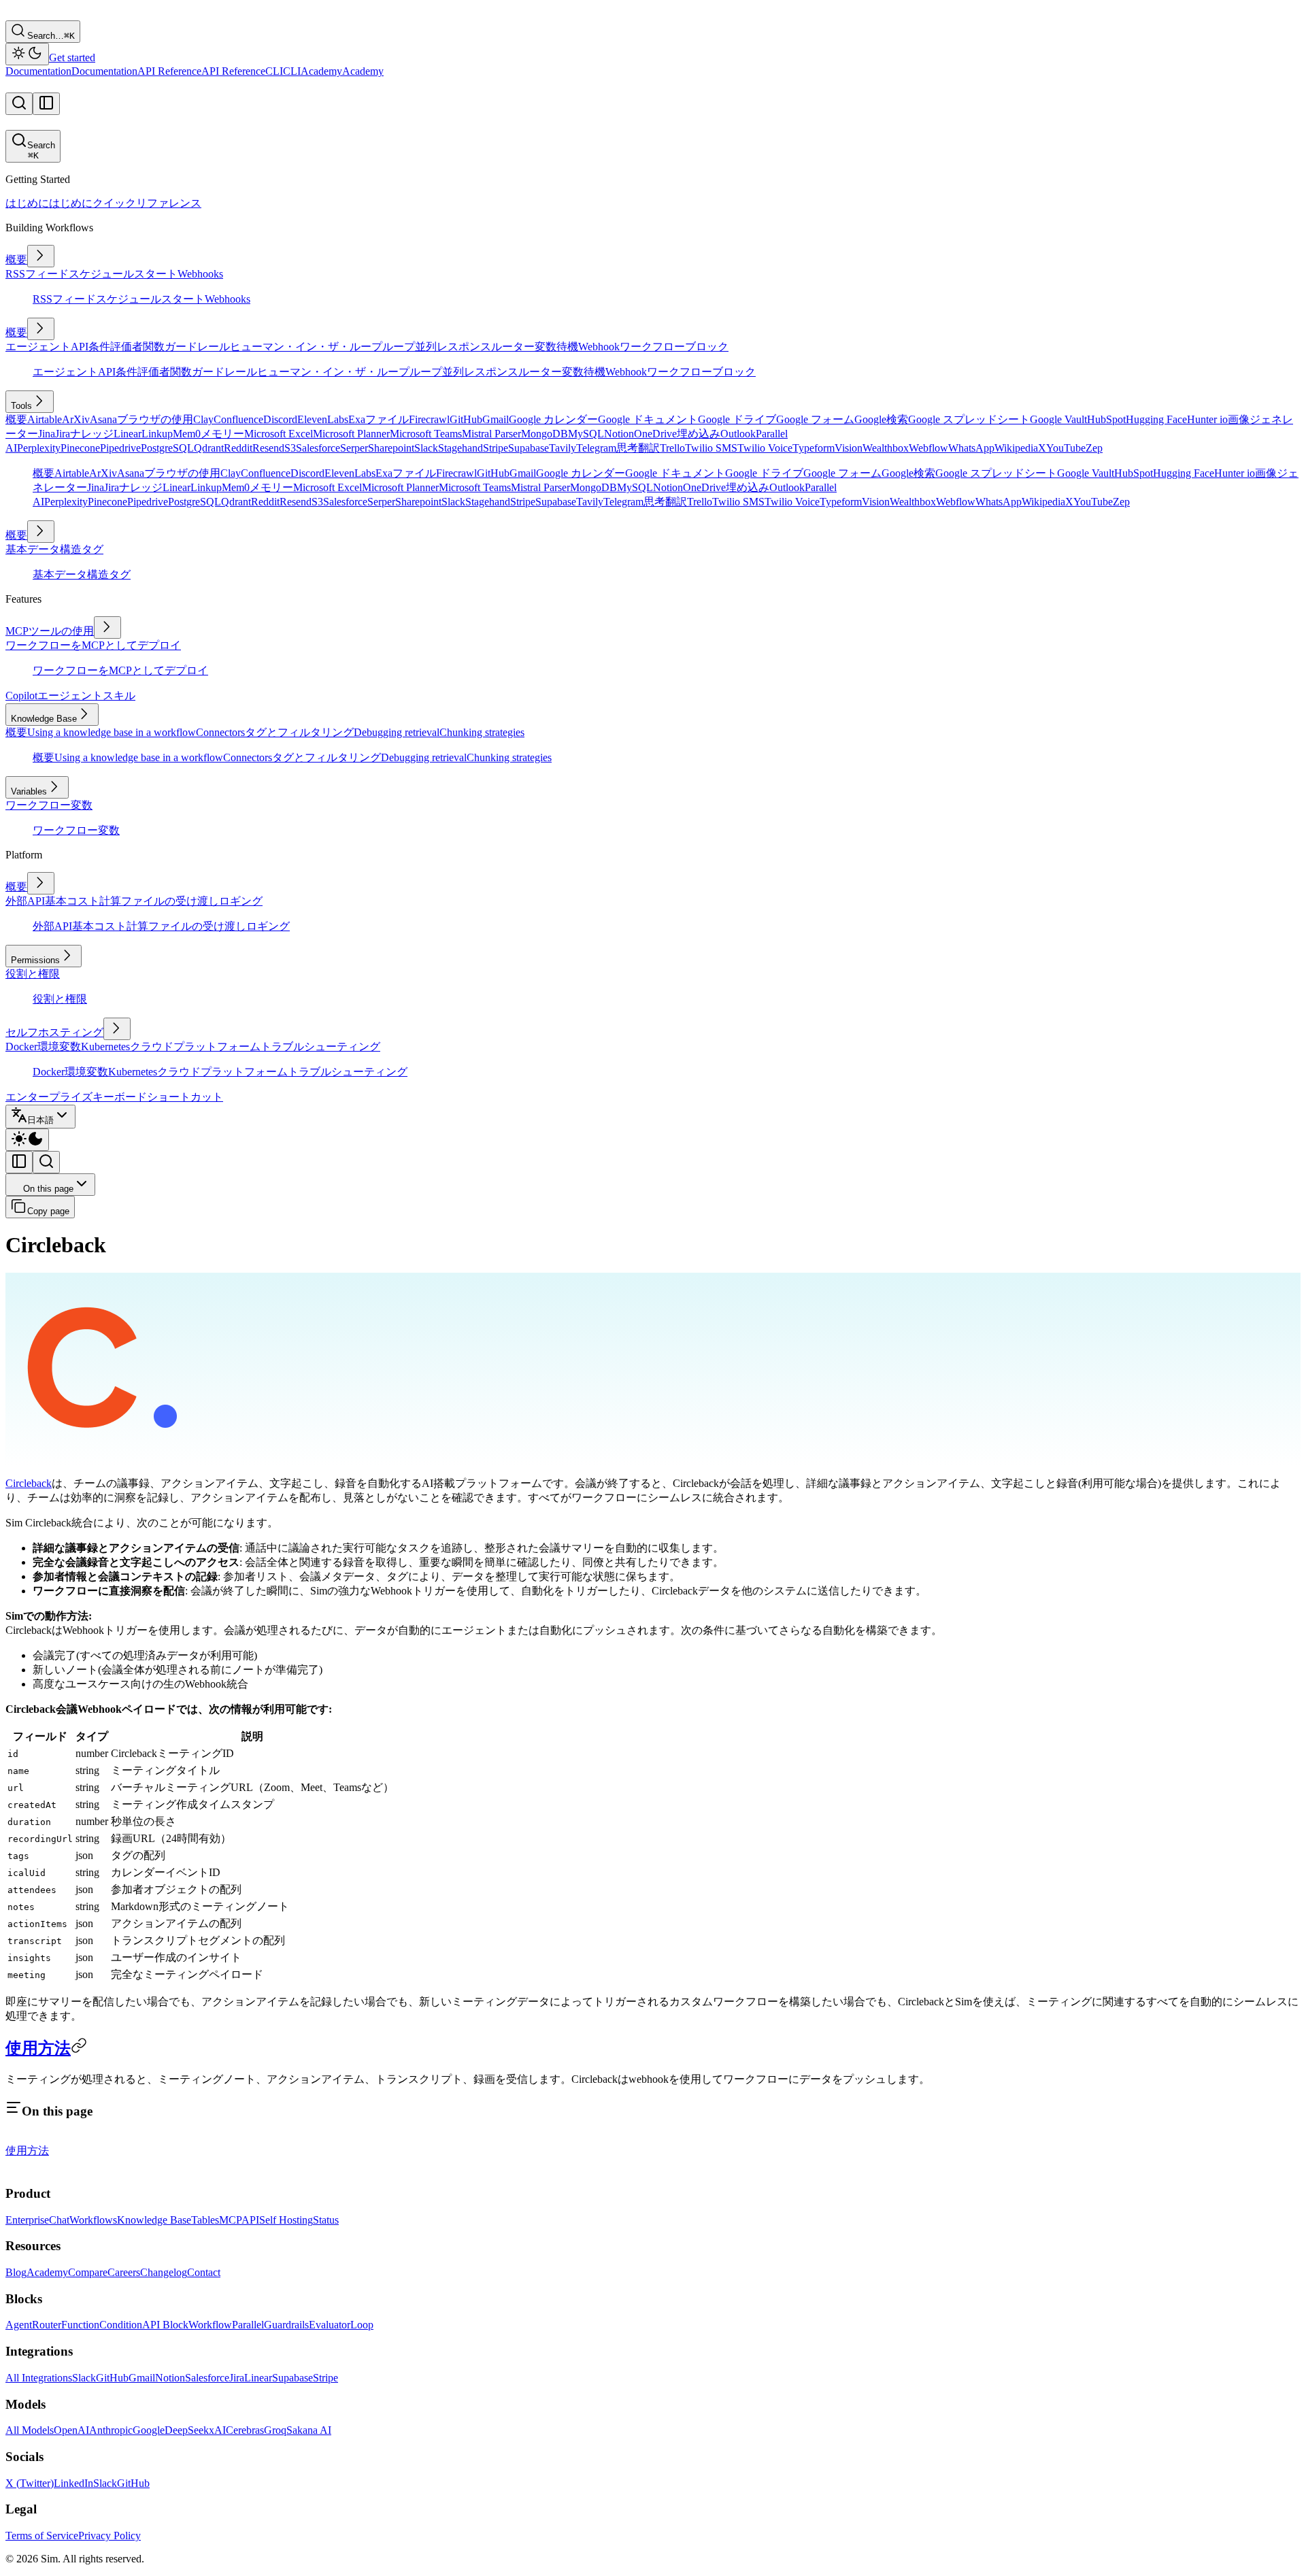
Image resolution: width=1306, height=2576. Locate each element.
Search (41, 150)
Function (80, 2325)
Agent (19, 2325)
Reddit (238, 448)
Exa (357, 419)
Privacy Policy (110, 2536)
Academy (47, 2272)
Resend (268, 448)
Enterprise (27, 2220)
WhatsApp (971, 448)
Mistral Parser (491, 434)
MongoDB (545, 434)
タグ (93, 549)
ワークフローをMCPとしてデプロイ (93, 645)
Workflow (210, 2325)
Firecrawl (429, 419)
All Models (30, 2430)
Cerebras (245, 2430)
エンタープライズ (49, 1097)
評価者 (127, 347)
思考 (627, 448)
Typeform (814, 448)
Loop (362, 2325)
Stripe (496, 448)
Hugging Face (1156, 419)
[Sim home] (18, 2167)
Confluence (238, 419)
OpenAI (71, 2430)
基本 (16, 549)
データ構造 (54, 549)
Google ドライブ (737, 419)
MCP (230, 2220)
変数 (546, 347)
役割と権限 (33, 974)
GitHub (466, 419)
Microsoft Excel (279, 434)
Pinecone (80, 448)
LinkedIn (73, 2483)
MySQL (586, 434)
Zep (1094, 448)
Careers (124, 2272)
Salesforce (318, 448)
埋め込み (699, 434)
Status (326, 2220)
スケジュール (101, 274)
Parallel (248, 2325)
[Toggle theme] (27, 54)
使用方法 (38, 2048)
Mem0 (187, 434)
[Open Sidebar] (46, 104)
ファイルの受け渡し (170, 901)
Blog (16, 2272)
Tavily (563, 448)
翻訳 (649, 448)
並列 (426, 347)
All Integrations (39, 2378)
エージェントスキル (86, 696)
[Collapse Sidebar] (19, 1162)
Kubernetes (105, 1047)
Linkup (157, 434)
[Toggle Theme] (27, 1140)
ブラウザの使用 (155, 419)
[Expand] (41, 256)
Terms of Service (42, 2536)
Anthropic (111, 2430)
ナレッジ (92, 434)
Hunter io (1207, 419)
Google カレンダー (553, 419)
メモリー (222, 434)
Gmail (496, 419)
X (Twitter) (30, 2483)
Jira (63, 434)
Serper (354, 448)
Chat (59, 2220)
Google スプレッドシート (969, 419)
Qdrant (209, 448)
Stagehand (461, 448)
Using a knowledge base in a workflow (112, 732)
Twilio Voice (765, 448)
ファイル (387, 419)
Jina (47, 434)
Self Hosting (286, 2220)
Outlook (738, 434)
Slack (426, 448)
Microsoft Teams (426, 434)
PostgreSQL (167, 448)
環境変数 (59, 1047)
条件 (99, 347)
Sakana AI (309, 2430)
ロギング (241, 901)
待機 (567, 347)
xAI (217, 2430)
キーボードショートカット (158, 1097)
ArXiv (76, 419)
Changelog (164, 2272)
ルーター (513, 347)
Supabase (529, 448)
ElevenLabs (323, 419)
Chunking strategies (482, 732)
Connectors (220, 732)
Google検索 (881, 419)
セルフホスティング (54, 1032)
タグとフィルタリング (299, 732)
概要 (16, 260)
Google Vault (1058, 419)
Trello (672, 448)
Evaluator (330, 2325)
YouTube (1066, 448)
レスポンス (464, 347)
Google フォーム (815, 419)
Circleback (29, 1483)
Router (47, 2325)
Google (149, 2430)
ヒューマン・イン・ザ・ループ (306, 347)
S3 (290, 448)
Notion (619, 434)
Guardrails (286, 2325)
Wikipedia (1016, 448)
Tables (205, 2220)
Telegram (596, 448)
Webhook (599, 347)
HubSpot (1106, 419)
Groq (275, 2430)
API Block (165, 2325)
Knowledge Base (154, 2220)
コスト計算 (94, 901)
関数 (154, 347)
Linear (128, 434)
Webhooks (200, 274)
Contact (204, 2272)
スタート (156, 274)
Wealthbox (886, 448)
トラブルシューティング (320, 1047)
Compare (88, 2272)
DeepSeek (187, 2430)
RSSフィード (37, 274)
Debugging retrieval (397, 732)
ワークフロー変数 (49, 805)
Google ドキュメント (648, 419)
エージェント (38, 347)
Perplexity (39, 448)
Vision (849, 448)
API (80, 347)
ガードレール (197, 347)
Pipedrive (120, 448)
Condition (121, 2325)
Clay (203, 419)
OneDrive (655, 434)
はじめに (27, 203)
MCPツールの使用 (50, 631)
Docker (21, 1047)
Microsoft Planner (351, 434)
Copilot (21, 696)
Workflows (93, 2220)
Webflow (928, 448)
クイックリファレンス (147, 203)
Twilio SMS (711, 448)
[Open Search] (19, 104)
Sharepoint (391, 448)
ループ (399, 347)
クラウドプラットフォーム (195, 1047)
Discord (280, 419)
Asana (103, 419)
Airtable (45, 419)
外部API (25, 901)
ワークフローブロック (674, 347)
